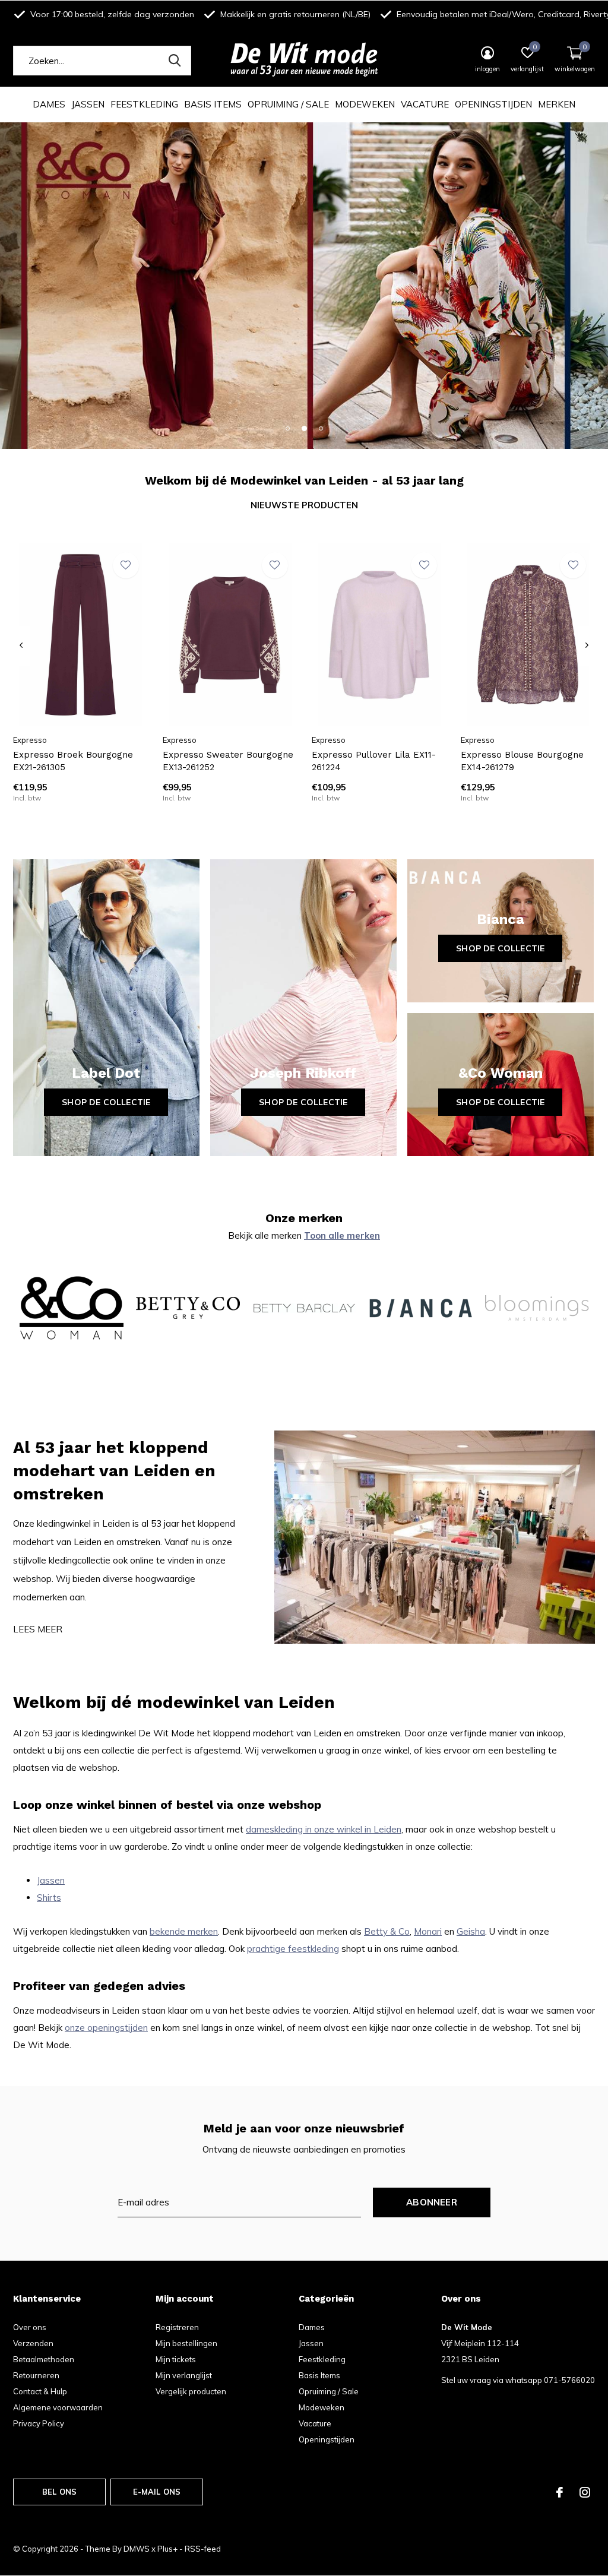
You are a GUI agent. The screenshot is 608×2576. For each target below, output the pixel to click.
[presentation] (21, 645)
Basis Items (213, 104)
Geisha (471, 1931)
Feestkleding (144, 104)
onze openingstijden (106, 2028)
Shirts (49, 1898)
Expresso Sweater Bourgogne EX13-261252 (228, 761)
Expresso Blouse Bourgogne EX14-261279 (522, 761)
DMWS (137, 2549)
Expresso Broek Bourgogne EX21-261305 (73, 761)
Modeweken (365, 104)
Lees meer (38, 1629)
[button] (287, 428)
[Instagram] (585, 2492)
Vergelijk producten (191, 2391)
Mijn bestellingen (186, 2343)
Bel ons (59, 2492)
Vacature (425, 104)
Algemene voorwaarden (58, 2407)
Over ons (30, 2327)
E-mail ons (157, 2492)
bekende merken (184, 1931)
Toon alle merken (342, 1235)
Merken (557, 104)
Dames (49, 104)
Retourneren (36, 2375)
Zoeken (175, 61)
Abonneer (432, 2202)
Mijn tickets (176, 2359)
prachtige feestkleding (293, 1949)
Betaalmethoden (44, 2359)
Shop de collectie (106, 1102)
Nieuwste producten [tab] (304, 505)
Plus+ (167, 2549)
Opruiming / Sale (288, 104)
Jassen (88, 104)
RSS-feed (203, 2549)
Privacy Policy (39, 2423)
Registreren (177, 2327)
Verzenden (33, 2343)
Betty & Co (387, 1931)
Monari (428, 1931)
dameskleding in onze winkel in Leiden (324, 1829)
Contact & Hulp (40, 2391)
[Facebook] (560, 2492)
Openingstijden (493, 104)
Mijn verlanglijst (184, 2375)
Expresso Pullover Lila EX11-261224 (374, 761)
